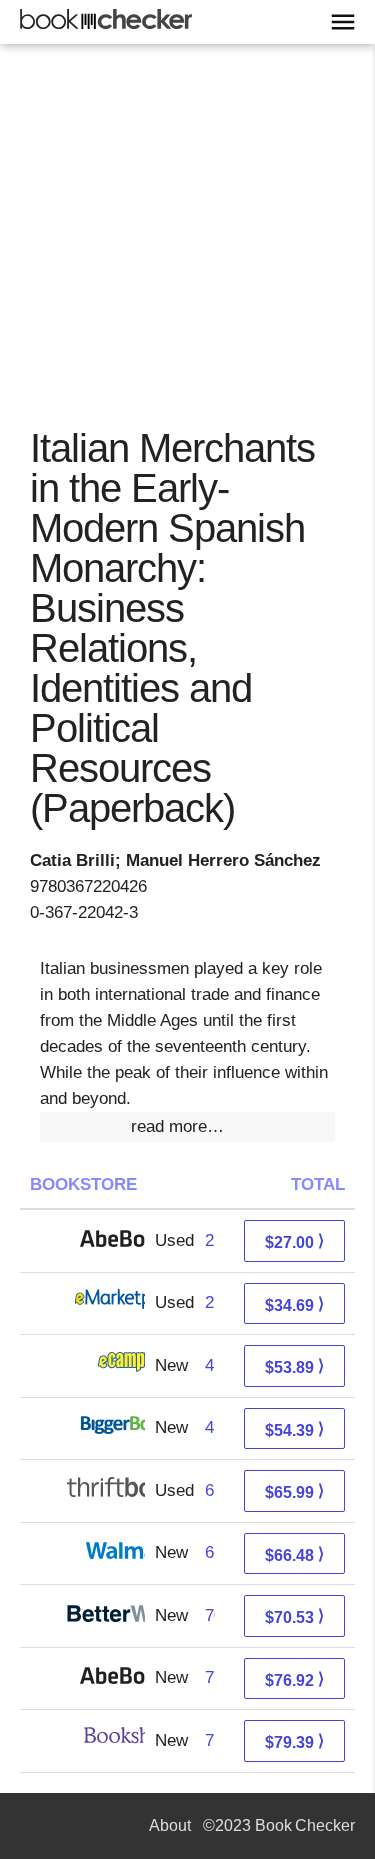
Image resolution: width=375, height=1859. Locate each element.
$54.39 (294, 1429)
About (170, 1825)
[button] (187, 1127)
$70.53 (294, 1616)
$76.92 (294, 1679)
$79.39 (294, 1741)
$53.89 (294, 1366)
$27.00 (294, 1241)
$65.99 (294, 1491)
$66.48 (294, 1554)
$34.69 (294, 1304)
